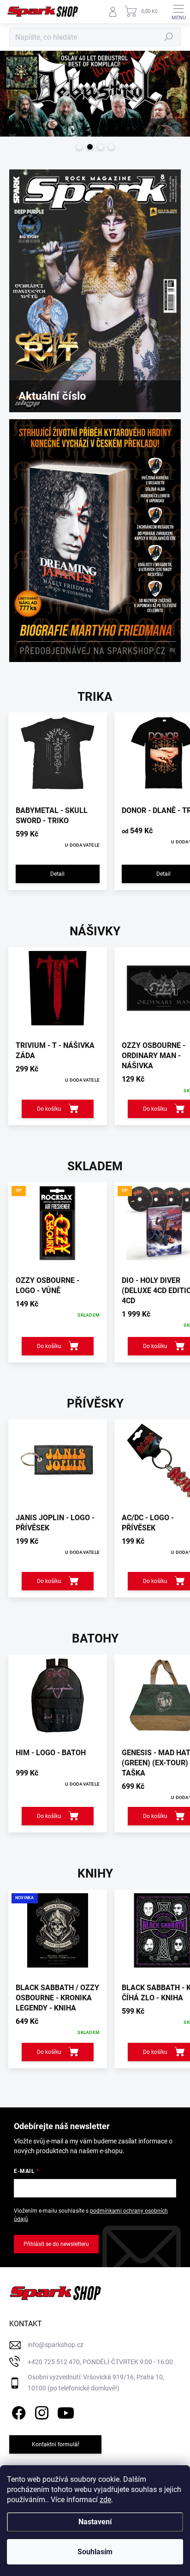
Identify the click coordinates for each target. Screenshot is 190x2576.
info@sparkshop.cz (56, 2345)
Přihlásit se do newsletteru (56, 2244)
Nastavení (95, 2522)
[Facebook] (17, 2411)
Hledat (169, 37)
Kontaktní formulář (56, 2444)
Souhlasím (95, 2552)
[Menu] (178, 12)
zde (105, 2500)
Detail (57, 874)
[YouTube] (66, 2411)
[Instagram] (40, 2411)
